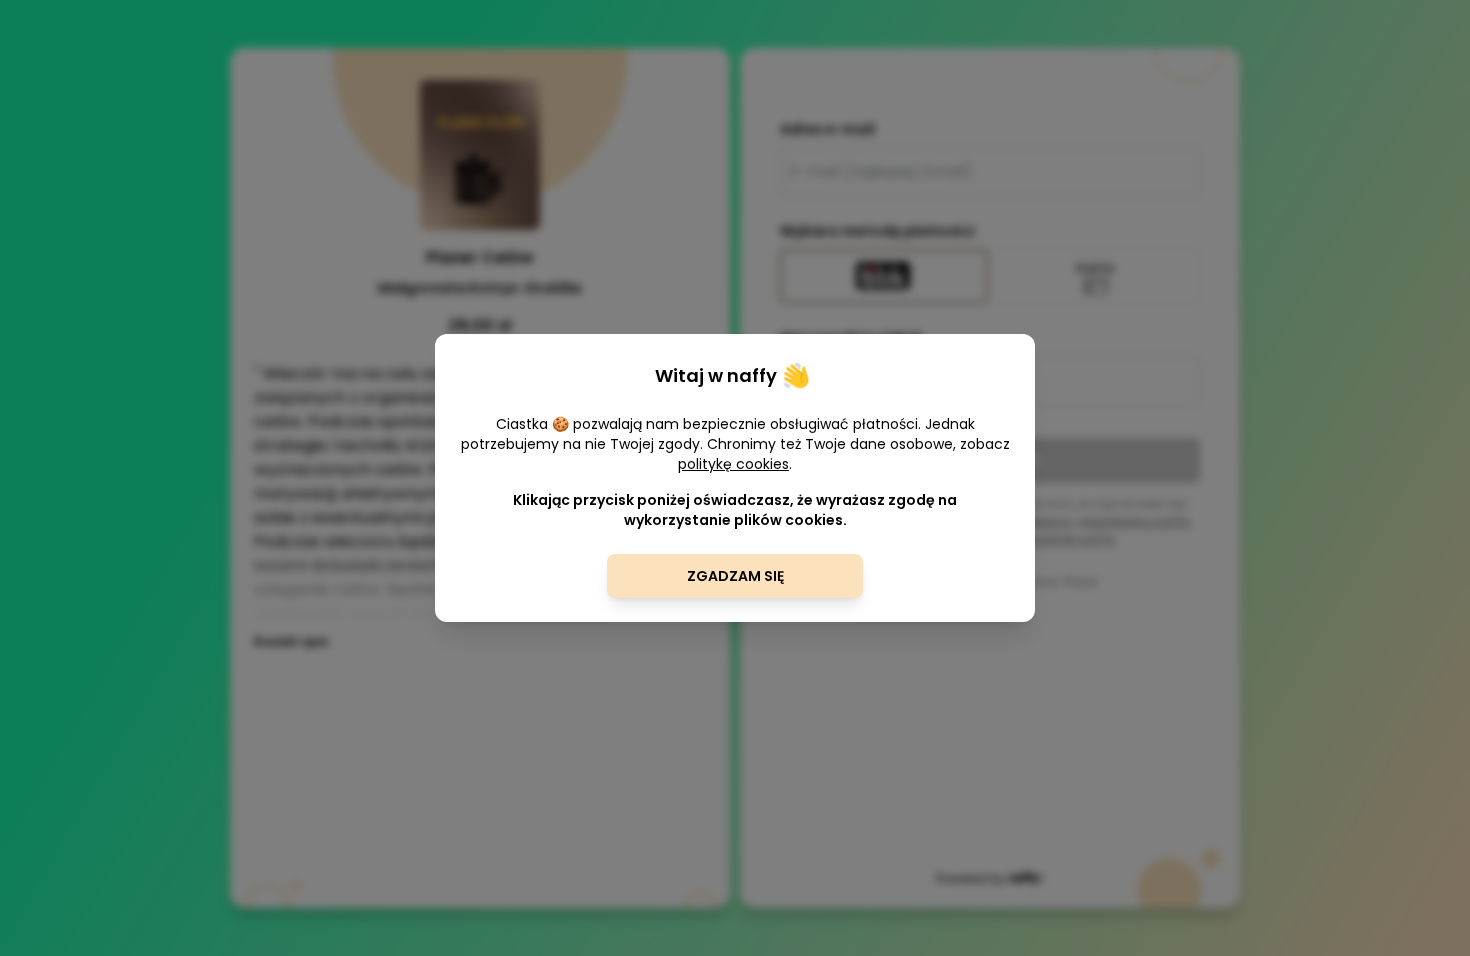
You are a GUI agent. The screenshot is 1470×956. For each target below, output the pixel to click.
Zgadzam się (735, 576)
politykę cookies (733, 464)
